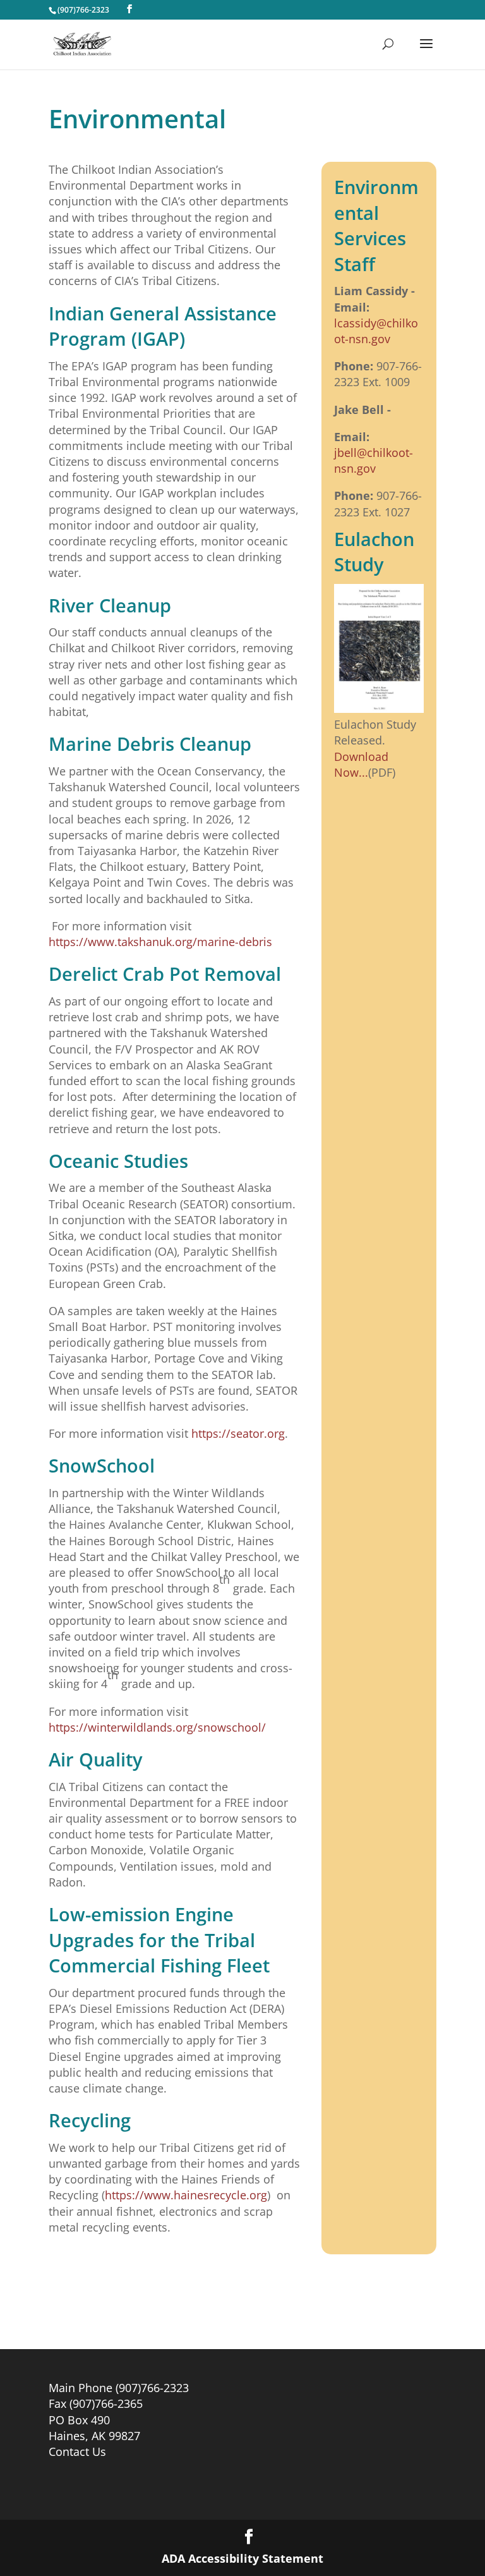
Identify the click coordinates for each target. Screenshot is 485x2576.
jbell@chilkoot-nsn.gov (374, 460)
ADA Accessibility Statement (242, 2558)
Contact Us (77, 2451)
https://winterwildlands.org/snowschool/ (157, 1727)
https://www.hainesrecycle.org (186, 2195)
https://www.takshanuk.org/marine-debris (160, 942)
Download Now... (361, 764)
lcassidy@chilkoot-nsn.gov (376, 331)
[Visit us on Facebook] (129, 9)
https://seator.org (238, 1433)
